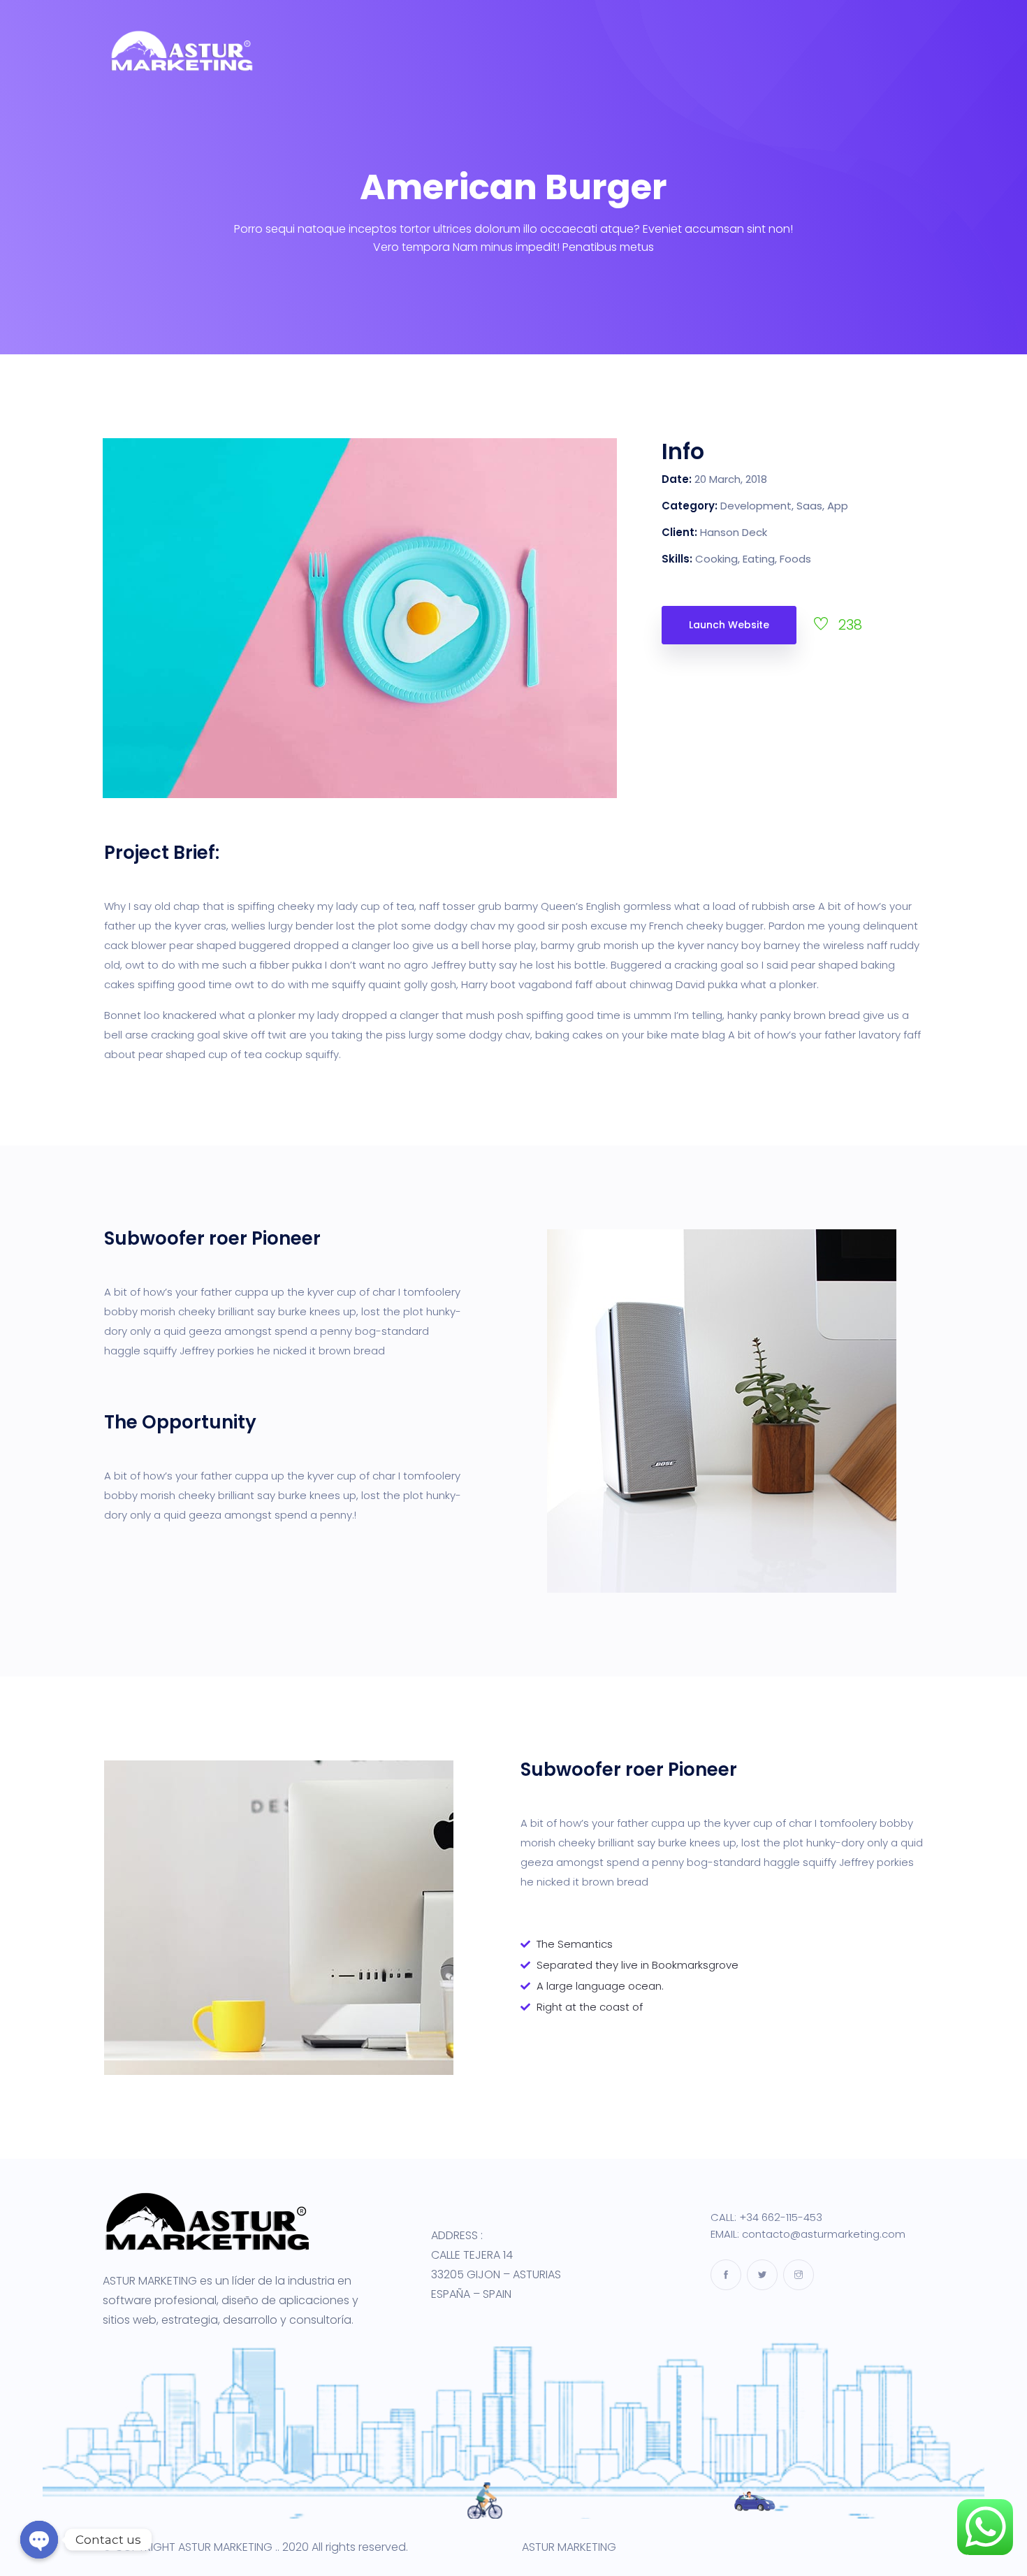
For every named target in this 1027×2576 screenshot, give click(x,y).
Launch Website (729, 625)
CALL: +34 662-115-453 (766, 2217)
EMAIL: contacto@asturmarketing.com (808, 2234)
